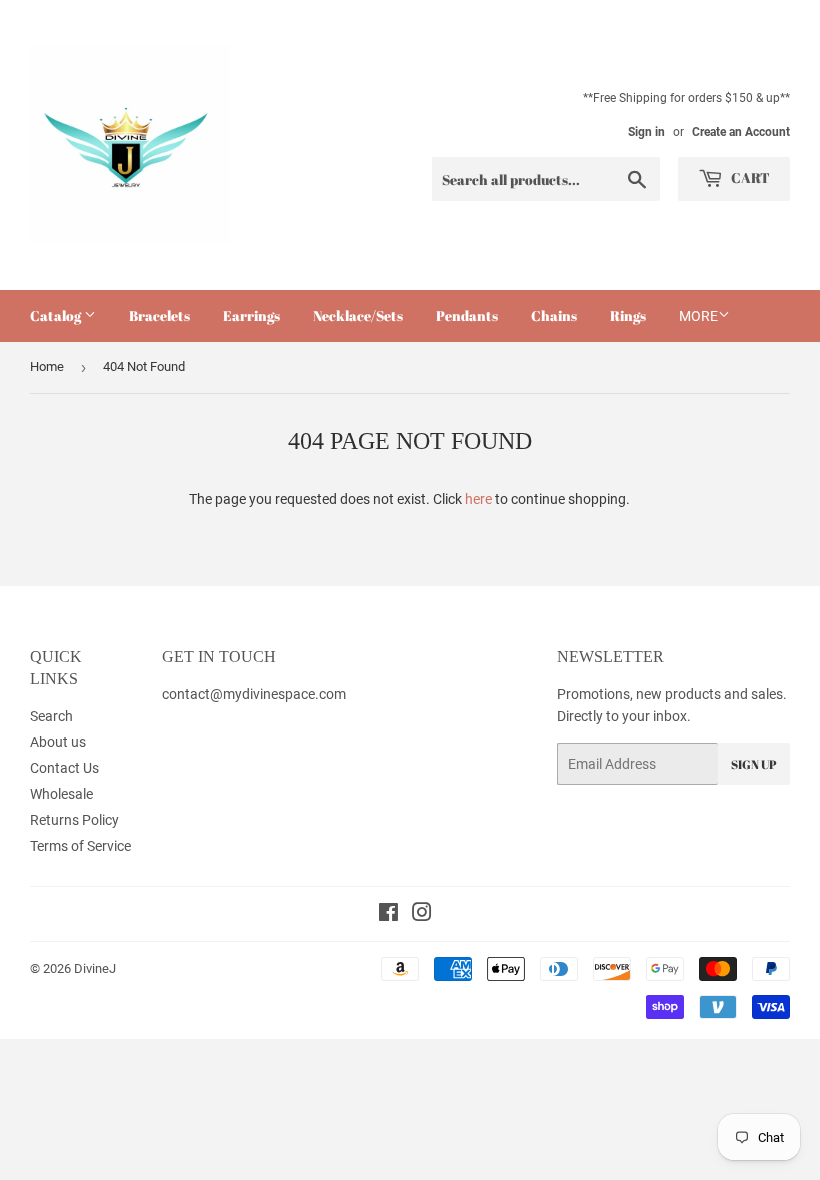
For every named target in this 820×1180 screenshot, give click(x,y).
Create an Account (741, 132)
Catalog (57, 315)
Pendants (467, 315)
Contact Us (64, 768)
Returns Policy (74, 820)
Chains (554, 315)
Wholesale (61, 794)
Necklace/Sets (358, 315)
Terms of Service (80, 846)
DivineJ (95, 968)
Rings (628, 315)
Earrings (251, 315)
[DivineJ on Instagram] (422, 915)
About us (58, 742)
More (698, 316)
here (478, 499)
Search (51, 716)
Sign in (646, 132)
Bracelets (159, 315)
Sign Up (754, 764)
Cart (749, 177)
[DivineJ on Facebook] (388, 915)
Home (47, 366)
